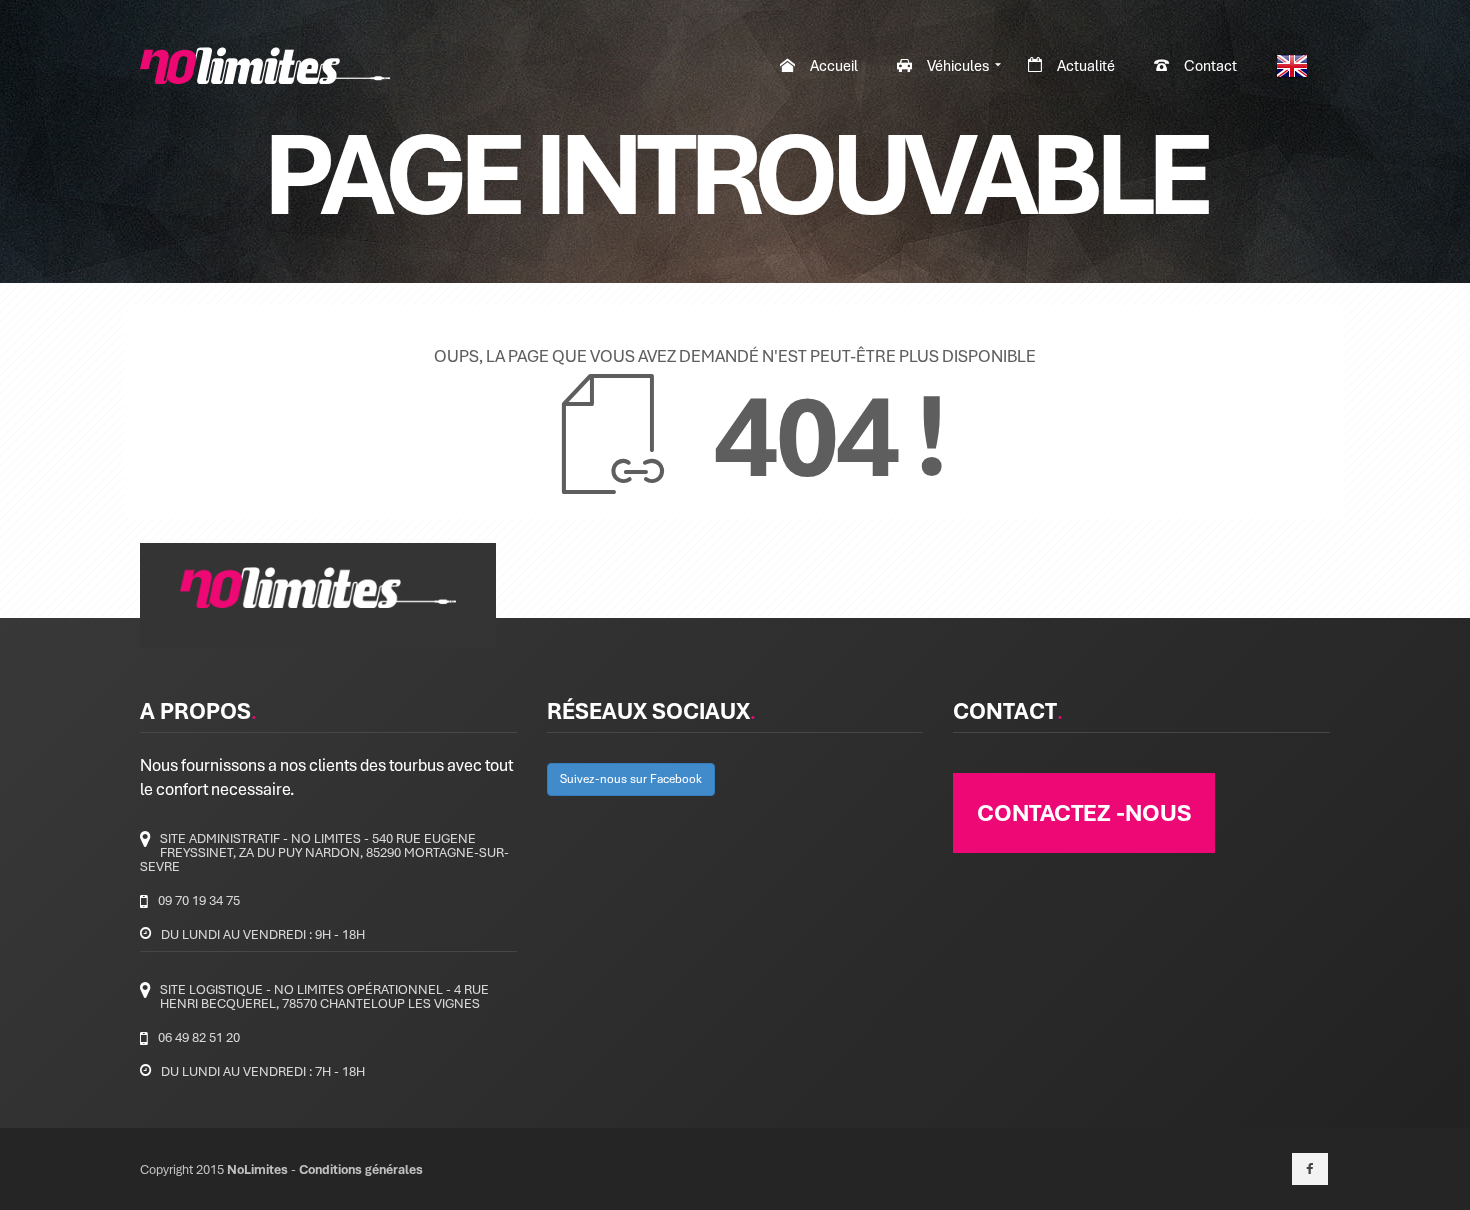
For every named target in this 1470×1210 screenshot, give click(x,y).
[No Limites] (265, 65)
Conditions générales (361, 1169)
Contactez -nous (1084, 812)
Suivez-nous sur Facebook (631, 778)
